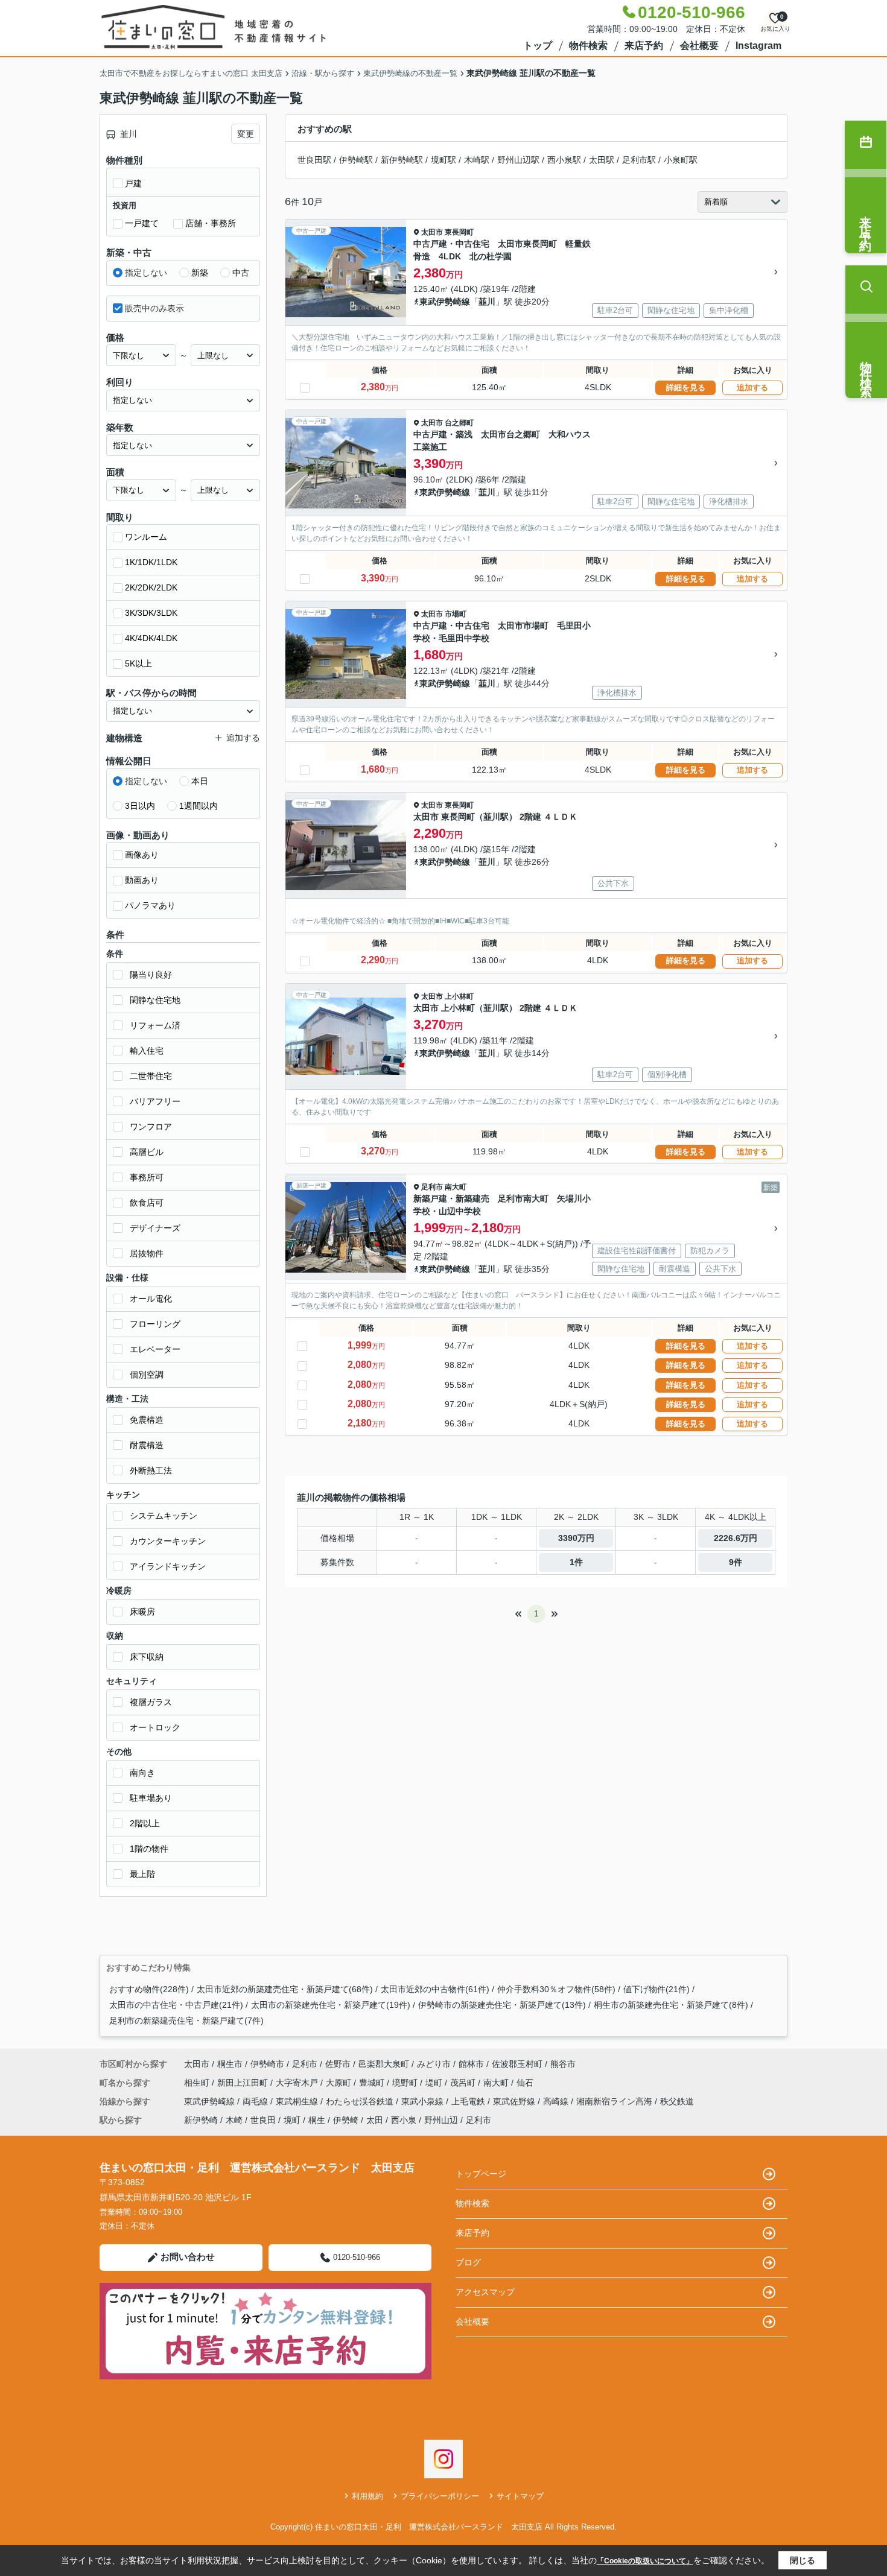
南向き (142, 1773)
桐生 (317, 2120)
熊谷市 (563, 2064)
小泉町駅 (681, 160)
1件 (576, 1562)
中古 (241, 273)
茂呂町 (464, 2083)
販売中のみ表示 (154, 308)
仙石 (525, 2083)
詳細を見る (686, 388)
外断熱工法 (151, 1470)
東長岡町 (459, 232)
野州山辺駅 (518, 160)
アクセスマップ (485, 2292)
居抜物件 (147, 1253)
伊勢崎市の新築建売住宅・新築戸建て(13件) (502, 2005)
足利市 (432, 1187)
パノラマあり (150, 905)
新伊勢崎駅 (402, 160)
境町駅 (443, 160)
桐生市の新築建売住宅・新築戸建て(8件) (671, 2005)
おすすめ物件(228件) (149, 1989)
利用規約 (367, 2496)
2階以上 (145, 1823)
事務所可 (147, 1177)
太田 (375, 2120)
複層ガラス (151, 1702)
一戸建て (142, 223)
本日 (200, 781)
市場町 (456, 614)
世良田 (263, 2120)
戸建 (133, 183)
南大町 (456, 1187)
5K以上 (138, 663)
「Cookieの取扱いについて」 (645, 2561)
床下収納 (147, 1657)
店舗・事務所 (211, 223)
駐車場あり (151, 1798)
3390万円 (576, 1538)
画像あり (142, 855)
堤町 (435, 2083)
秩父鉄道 (677, 2101)
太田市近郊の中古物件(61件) (435, 1989)
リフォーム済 (155, 1025)
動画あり (142, 880)
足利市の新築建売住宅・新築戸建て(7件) (186, 2021)
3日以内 (140, 806)
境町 (292, 2120)
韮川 (487, 302)
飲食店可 (147, 1203)
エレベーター (155, 1349)
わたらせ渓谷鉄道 (361, 2101)
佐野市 (338, 2064)
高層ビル (147, 1152)
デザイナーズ (155, 1228)
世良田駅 (314, 160)
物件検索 (588, 46)
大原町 (340, 2083)
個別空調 (147, 1375)
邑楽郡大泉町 (384, 2064)
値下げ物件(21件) (657, 1989)
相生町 (198, 2083)
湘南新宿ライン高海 (615, 2101)
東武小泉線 (424, 2101)
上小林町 (459, 996)
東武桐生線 (298, 2101)
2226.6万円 (736, 1538)
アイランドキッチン (168, 1566)
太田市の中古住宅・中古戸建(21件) (176, 2005)
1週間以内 (199, 806)
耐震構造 (147, 1445)
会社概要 (699, 46)
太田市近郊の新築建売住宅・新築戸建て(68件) (285, 1989)
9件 (736, 1562)
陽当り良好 (151, 975)
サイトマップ (520, 2496)
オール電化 (151, 1299)
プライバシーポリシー (440, 2496)
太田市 (432, 232)
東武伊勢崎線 (445, 302)
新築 (200, 273)
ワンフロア (151, 1127)
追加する (752, 388)
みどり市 (434, 2064)
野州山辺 (441, 2120)
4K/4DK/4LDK (151, 638)
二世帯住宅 (151, 1076)
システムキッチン (164, 1516)
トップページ (481, 2174)
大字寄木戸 (298, 2083)
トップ (538, 46)
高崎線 (557, 2101)
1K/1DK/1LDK (151, 562)
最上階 (142, 1874)
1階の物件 (149, 1849)
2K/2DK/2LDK (151, 587)
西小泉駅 (564, 160)
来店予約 (644, 46)
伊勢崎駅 (356, 160)
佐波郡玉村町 (517, 2064)
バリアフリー (155, 1101)
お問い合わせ (188, 2257)
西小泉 (404, 2120)
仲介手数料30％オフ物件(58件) (556, 1989)
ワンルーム (146, 537)
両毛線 (256, 2101)
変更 (246, 134)
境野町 (406, 2083)
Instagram (758, 46)
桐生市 (230, 2064)
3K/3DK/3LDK (151, 613)
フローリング (155, 1324)
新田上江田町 (244, 2083)
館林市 (471, 2064)
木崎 (234, 2120)
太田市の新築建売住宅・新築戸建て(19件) (331, 2005)
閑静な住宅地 (155, 1000)
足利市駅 (639, 160)
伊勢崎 (346, 2120)
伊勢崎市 (267, 2064)
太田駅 (602, 160)
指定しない (146, 273)
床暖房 (142, 1612)
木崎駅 (477, 160)
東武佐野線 (515, 2101)
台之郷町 (459, 423)
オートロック (155, 1727)
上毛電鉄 (469, 2101)
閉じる (803, 2560)
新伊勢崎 (201, 2120)
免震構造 (147, 1420)
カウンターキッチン (168, 1541)
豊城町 (373, 2083)
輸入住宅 (147, 1051)
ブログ (468, 2262)
